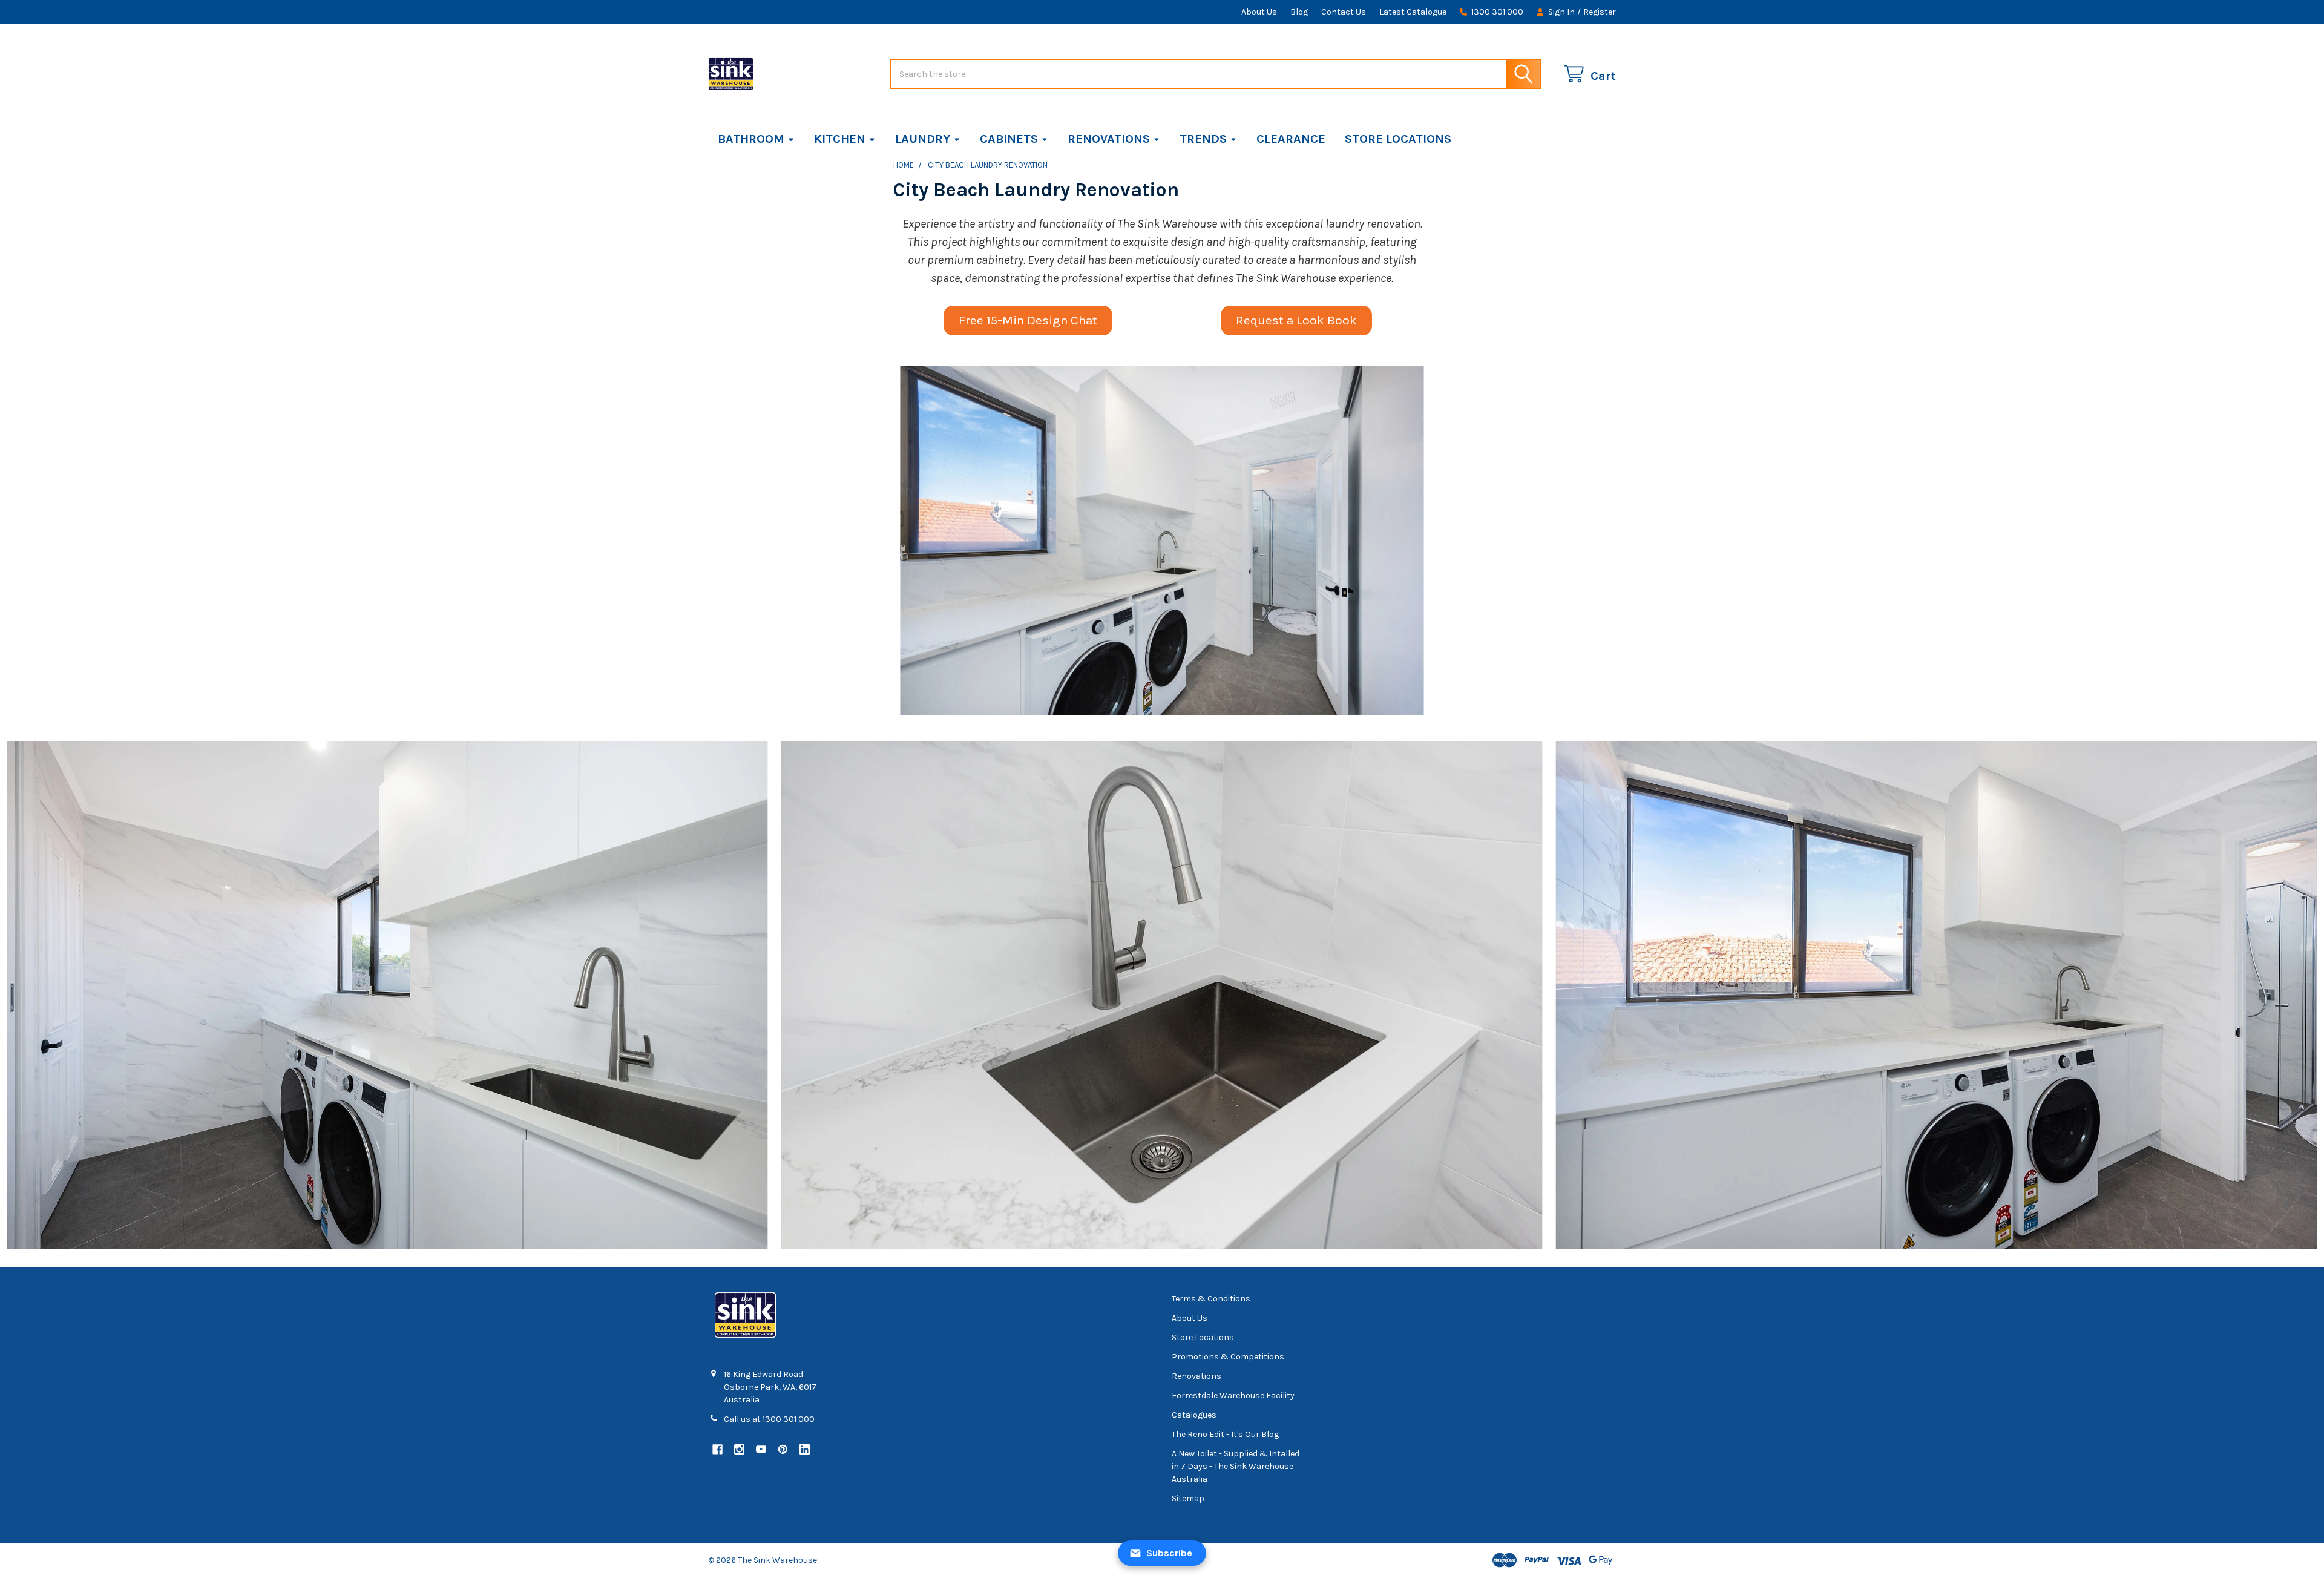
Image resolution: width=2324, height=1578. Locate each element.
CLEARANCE (1291, 139)
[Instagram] (739, 1449)
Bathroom (751, 139)
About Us (1259, 12)
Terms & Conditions (1211, 1299)
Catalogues (1194, 1415)
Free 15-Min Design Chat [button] (1028, 320)
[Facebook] (717, 1449)
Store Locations (1398, 139)
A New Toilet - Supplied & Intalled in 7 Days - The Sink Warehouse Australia (1236, 1466)
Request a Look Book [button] (1296, 320)
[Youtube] (761, 1449)
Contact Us (1344, 12)
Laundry (923, 139)
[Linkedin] (805, 1449)
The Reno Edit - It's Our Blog (1225, 1434)
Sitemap (1188, 1498)
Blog (1299, 12)
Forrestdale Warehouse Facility (1233, 1396)
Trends (1203, 139)
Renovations (1109, 139)
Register (1600, 12)
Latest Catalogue (1413, 12)
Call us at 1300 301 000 (769, 1419)
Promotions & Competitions (1228, 1357)
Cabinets (1009, 139)
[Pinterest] (783, 1449)
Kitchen (840, 139)
